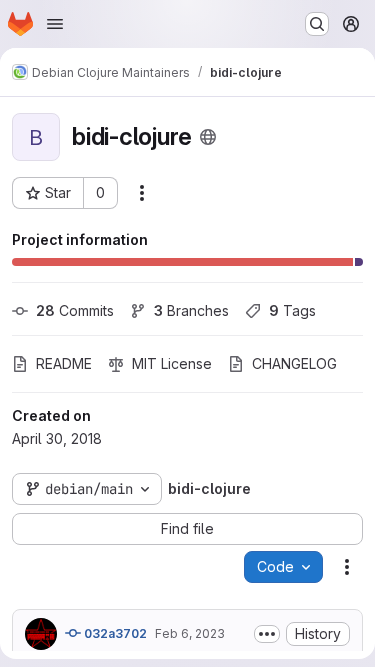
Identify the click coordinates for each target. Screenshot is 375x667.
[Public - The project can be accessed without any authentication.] (208, 137)
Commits (75, 310)
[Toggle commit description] (267, 634)
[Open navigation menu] (55, 24)
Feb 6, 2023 (190, 633)
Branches (191, 310)
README (64, 363)
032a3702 (114, 633)
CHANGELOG (294, 363)
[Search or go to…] (317, 24)
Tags (292, 310)
